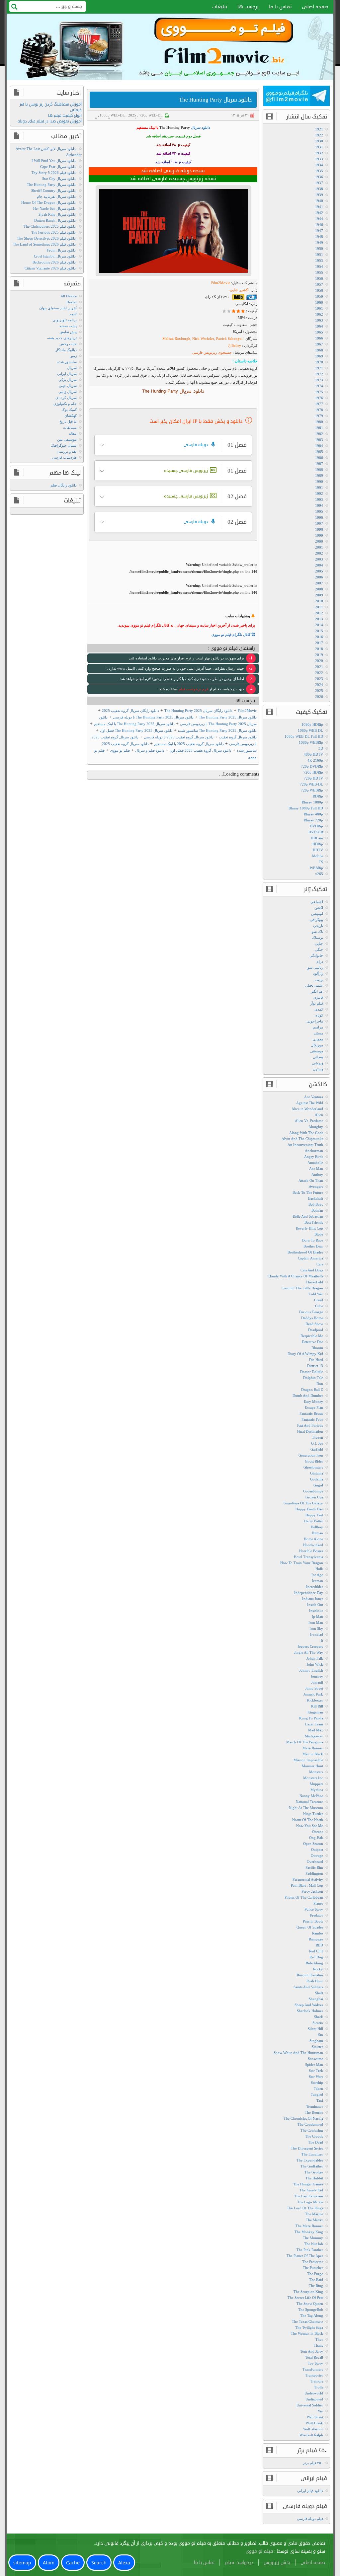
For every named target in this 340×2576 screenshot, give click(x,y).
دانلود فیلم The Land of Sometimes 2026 (44, 244)
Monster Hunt (312, 1766)
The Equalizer (312, 2154)
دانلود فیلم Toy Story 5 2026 (54, 173)
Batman (317, 1210)
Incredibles (315, 1587)
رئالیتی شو (315, 967)
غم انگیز (317, 991)
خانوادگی (316, 955)
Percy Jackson (312, 1891)
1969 (319, 356)
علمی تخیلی (314, 985)
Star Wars (316, 2077)
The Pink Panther (310, 2250)
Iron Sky (316, 1629)
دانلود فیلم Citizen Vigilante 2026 (50, 268)
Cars (320, 1264)
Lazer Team (314, 1724)
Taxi (320, 2100)
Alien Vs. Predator (309, 1121)
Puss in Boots (313, 1921)
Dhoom (317, 1348)
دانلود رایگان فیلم (64, 485)
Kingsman (315, 1712)
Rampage (316, 1939)
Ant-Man (316, 1169)
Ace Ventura (314, 1097)
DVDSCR (316, 832)
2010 (319, 601)
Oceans (318, 1832)
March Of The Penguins (305, 1742)
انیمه (73, 314)
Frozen (318, 1437)
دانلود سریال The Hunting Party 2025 (228, 717)
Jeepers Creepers (310, 1646)
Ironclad (317, 1634)
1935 (319, 171)
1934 (319, 165)
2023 (319, 679)
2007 (319, 583)
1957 (319, 284)
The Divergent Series (307, 2148)
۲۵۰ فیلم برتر (313, 2463)
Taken (318, 2088)
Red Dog (316, 1957)
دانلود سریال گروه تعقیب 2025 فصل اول (201, 750)
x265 (319, 874)
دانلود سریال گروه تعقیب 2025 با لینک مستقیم (189, 744)
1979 (319, 416)
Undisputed (314, 2399)
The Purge (315, 2274)
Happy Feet (314, 1515)
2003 (319, 559)
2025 (132, 115)
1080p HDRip (312, 724)
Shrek (319, 2017)
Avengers (316, 1186)
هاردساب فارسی (64, 457)
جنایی (319, 944)
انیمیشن (317, 914)
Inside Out (315, 1605)
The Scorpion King (308, 2292)
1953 (319, 261)
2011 (319, 607)
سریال (72, 368)
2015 (319, 631)
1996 (319, 517)
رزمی (319, 979)
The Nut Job (314, 2244)
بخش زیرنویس (277, 2563)
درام (320, 961)
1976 (319, 398)
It (322, 1640)
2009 (319, 595)
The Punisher (313, 2268)
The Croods (314, 2136)
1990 (319, 482)
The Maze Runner (309, 2226)
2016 (319, 637)
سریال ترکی (68, 380)
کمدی (319, 1009)
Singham (316, 2041)
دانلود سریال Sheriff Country (53, 190)
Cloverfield (314, 1282)
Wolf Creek (314, 2423)
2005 (319, 571)
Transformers (313, 2369)
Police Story (314, 1909)
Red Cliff (316, 1951)
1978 (319, 410)
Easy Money (313, 1402)
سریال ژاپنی (68, 392)
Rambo (318, 1933)
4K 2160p (315, 760)
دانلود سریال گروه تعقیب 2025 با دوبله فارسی (179, 737)
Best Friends (314, 1222)
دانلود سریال (201, 127)
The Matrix (314, 2220)
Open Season (313, 1844)
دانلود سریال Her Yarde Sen (54, 208)
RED (319, 1945)
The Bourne (314, 2112)
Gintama (317, 1473)
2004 (319, 565)
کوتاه (319, 1015)
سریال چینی (68, 386)
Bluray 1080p (312, 802)
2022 (319, 673)
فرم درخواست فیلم (193, 689)
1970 (319, 362)
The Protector (313, 2262)
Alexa (124, 2563)
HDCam (317, 838)
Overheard (315, 1861)
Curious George (311, 1312)
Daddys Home (312, 1318)
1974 (319, 386)
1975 (319, 392)
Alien (319, 1115)
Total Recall (314, 2357)
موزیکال (317, 1045)
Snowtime (315, 2059)
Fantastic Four (312, 1419)
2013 (319, 619)
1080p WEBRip (311, 742)
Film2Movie (221, 283)
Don (320, 1384)
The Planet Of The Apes (305, 2256)
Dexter (72, 302)
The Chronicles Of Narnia (303, 2118)
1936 (319, 177)
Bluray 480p (313, 814)
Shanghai (316, 1999)
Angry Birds (314, 1157)
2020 (319, 661)
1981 (319, 428)
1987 (319, 464)
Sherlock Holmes (310, 2011)
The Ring (316, 2286)
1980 (319, 422)
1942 (319, 213)
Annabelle (315, 1163)
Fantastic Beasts (311, 1413)
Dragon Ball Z (312, 1390)
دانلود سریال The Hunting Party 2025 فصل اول (136, 730)
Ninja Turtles (313, 1814)
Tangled (317, 2094)
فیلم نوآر (317, 1003)
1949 (319, 243)
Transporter (314, 2375)
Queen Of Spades (310, 1927)
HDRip (318, 844)
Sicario (318, 2023)
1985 (319, 452)
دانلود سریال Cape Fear (58, 167)
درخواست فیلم (239, 2563)
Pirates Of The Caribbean (304, 1897)
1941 (319, 207)
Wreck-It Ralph (311, 2435)
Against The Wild (310, 1103)
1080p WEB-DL (112, 115)
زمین (73, 356)
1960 (319, 302)
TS (321, 862)
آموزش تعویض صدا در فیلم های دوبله (50, 121)
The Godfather (312, 2166)
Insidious (316, 1611)
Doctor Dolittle (312, 1372)
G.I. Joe (317, 1443)
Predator (317, 1915)
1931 (319, 147)
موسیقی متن (67, 439)
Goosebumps (313, 1491)
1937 (319, 183)
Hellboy (317, 1527)
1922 (319, 135)
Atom (49, 2563)
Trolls (319, 2387)
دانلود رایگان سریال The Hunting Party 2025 (198, 711)
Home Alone (313, 1539)
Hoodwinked (313, 1545)
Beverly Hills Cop (309, 1228)
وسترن (318, 1069)
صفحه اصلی (315, 7)
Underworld (314, 2393)
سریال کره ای (66, 398)
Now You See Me (310, 1826)
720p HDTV (313, 778)
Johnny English (311, 1670)
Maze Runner (313, 1748)
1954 (319, 266)
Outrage (317, 1856)
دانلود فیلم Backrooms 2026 (54, 262)
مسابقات (70, 427)
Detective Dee (312, 1342)
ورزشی (318, 1063)
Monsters (316, 1772)
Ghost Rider (314, 1461)
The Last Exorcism (309, 2196)
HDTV (318, 850)
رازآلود (318, 973)
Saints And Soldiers (308, 1987)
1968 (319, 350)
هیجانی (318, 1057)
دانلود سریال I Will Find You (54, 161)
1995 (319, 511)
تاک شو (317, 932)
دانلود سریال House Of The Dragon (48, 202)
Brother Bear (313, 1246)
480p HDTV (313, 754)
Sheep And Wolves (309, 2005)
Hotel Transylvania (308, 1557)
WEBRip (316, 868)
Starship (317, 2083)
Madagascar (314, 1736)
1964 (319, 326)
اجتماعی (317, 902)
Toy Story (315, 2363)
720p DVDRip (312, 766)
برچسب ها (248, 7)
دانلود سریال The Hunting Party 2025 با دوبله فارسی (153, 717)
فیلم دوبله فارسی (310, 2519)
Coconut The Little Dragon (302, 1288)
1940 (319, 201)
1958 (319, 290)
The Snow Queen (310, 2304)
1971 (319, 368)
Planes (318, 1903)
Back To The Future (308, 1192)
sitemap (22, 2563)
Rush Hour (315, 1981)
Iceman (317, 1581)
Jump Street (314, 1688)
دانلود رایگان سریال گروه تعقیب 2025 (130, 711)
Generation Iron (311, 1455)
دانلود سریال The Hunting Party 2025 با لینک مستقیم (134, 724)
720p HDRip (313, 772)
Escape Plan (314, 1407)
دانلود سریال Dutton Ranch (55, 220)
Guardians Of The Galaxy (303, 1503)
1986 (319, 458)
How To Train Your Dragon (302, 1563)
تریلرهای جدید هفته (62, 338)
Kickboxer (315, 1700)
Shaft (319, 1993)
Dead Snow (314, 1324)
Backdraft (316, 1198)
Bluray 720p (313, 820)
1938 (319, 189)
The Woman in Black (307, 2333)
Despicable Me (312, 1336)
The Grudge (314, 2172)
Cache (73, 2563)
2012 (319, 613)
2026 (319, 697)
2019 (319, 655)
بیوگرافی (316, 920)
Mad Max (316, 1730)
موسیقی (317, 1051)
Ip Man (317, 1617)
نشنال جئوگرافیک (64, 445)
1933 (319, 159)
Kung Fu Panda (311, 1718)
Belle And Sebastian (308, 1216)
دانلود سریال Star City (59, 179)
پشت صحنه (68, 326)
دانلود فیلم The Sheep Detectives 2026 (46, 238)
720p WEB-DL (151, 115)
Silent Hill (315, 2029)
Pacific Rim (314, 1867)
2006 (319, 577)
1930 (319, 141)
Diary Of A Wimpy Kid (305, 1354)
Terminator (315, 2106)
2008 (319, 589)
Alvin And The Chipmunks (302, 1139)
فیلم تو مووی (120, 750)
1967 (319, 344)
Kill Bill (317, 1706)
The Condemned (310, 2124)
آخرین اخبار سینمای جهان (58, 308)
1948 (319, 237)
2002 (319, 553)
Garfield (317, 1449)
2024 (319, 685)
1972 (319, 374)
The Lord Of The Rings (305, 2208)
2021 (319, 667)
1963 (319, 320)
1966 (319, 338)
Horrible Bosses (311, 1551)
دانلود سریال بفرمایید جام (56, 196)
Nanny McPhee (311, 1796)
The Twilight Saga (309, 2327)
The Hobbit (314, 2178)
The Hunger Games (308, 2184)
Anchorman (314, 1151)
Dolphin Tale (313, 1378)
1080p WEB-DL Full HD (304, 736)
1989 (319, 476)
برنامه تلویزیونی (65, 320)
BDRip (318, 796)
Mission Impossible (308, 1760)
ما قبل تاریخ (68, 421)
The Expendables (310, 2160)
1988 (319, 470)
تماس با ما (280, 7)
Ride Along (314, 1963)
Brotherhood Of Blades (305, 1252)
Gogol (318, 1485)
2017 (319, 643)
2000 (319, 541)
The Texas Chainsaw (307, 2321)
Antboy (317, 1174)
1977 (319, 404)
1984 (319, 446)
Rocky (318, 1969)
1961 (319, 308)
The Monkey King (309, 2232)
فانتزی (318, 997)
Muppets (316, 1784)
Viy (320, 2411)
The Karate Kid (311, 2190)
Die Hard (316, 1360)
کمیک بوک (69, 410)
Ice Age (317, 1575)
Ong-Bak (316, 1838)
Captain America (310, 1258)
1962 (319, 314)
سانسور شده (67, 362)
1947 (319, 231)
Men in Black (313, 1754)
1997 (319, 523)
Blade (319, 1234)
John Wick (315, 1664)
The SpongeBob (311, 2310)
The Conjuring (312, 2130)
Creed (319, 1300)
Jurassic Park (313, 1694)
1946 (319, 225)
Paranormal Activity (308, 1879)
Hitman (317, 1533)
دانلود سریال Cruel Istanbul (55, 256)
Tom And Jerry (312, 2351)
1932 (319, 153)
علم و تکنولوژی (65, 404)
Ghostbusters (313, 1467)
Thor (319, 2339)
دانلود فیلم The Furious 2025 (53, 232)
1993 (319, 499)
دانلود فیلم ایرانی (310, 2491)
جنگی (319, 949)
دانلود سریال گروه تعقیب (238, 737)
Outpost (317, 1850)
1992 (319, 493)
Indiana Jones (313, 1599)
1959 (319, 296)
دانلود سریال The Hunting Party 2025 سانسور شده (217, 730)
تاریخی (318, 926)
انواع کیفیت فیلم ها (65, 116)
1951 (319, 255)
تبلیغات (220, 7)
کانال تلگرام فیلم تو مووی (231, 635)
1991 (319, 488)
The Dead (316, 2142)
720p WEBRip (312, 790)
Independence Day (309, 1593)
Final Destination (310, 1431)
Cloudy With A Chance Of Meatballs (295, 1276)
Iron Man (316, 1623)
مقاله (73, 433)
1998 (319, 529)
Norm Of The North (308, 1820)
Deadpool (316, 1330)
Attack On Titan (311, 1180)
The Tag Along (312, 2315)
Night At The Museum (306, 1808)
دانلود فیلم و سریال (150, 750)
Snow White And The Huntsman (298, 2053)
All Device (69, 296)
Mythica (317, 1790)
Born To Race (313, 1240)
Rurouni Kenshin (310, 1975)
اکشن (319, 908)
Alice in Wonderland (307, 1109)
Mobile (318, 856)
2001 (319, 547)
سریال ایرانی (67, 374)
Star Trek (316, 2071)
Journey (317, 1676)
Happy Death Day (309, 1509)
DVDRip (316, 826)
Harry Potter (314, 1521)
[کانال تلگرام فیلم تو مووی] (297, 97)
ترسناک (317, 938)
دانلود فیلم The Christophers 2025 (50, 226)
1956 (319, 278)
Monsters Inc (313, 1778)
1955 (319, 272)
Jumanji (317, 1682)
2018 (319, 649)
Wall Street (315, 2417)
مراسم (318, 1027)
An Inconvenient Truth (305, 1145)
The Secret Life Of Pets (305, 2298)
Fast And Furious (310, 1425)
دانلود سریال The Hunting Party (215, 100)
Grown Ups (314, 1497)
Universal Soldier (310, 2405)
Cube (319, 1306)
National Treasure (309, 1802)
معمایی (318, 1039)
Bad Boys (316, 1204)
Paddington (314, 1873)
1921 (319, 129)
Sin (321, 2035)
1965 (319, 332)
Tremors (317, 2381)
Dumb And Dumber (308, 1396)
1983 (319, 440)
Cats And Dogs (312, 1270)
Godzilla (317, 1479)
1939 (319, 195)
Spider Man (314, 2065)
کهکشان (71, 416)
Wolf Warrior (313, 2429)
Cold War (316, 1294)
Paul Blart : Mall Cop (307, 1885)
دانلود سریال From (61, 250)
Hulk (319, 1569)
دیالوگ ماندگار (66, 350)
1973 (319, 380)
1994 (319, 505)
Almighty (316, 1127)
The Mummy (313, 2238)
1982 (319, 434)
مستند (318, 1033)
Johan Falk (315, 1658)
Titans (318, 2345)
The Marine (314, 2214)
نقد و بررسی (67, 451)
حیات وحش (68, 344)
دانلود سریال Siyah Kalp (57, 214)
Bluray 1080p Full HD (306, 808)
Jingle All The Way (309, 1652)
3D (321, 748)
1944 (319, 219)
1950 (319, 249)
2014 (319, 625)
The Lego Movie (310, 2202)
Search (99, 2563)
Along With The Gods (306, 1133)
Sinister (317, 2047)
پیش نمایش (68, 332)
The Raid (316, 2280)
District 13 (315, 1366)
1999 (319, 535)
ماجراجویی (315, 1021)
